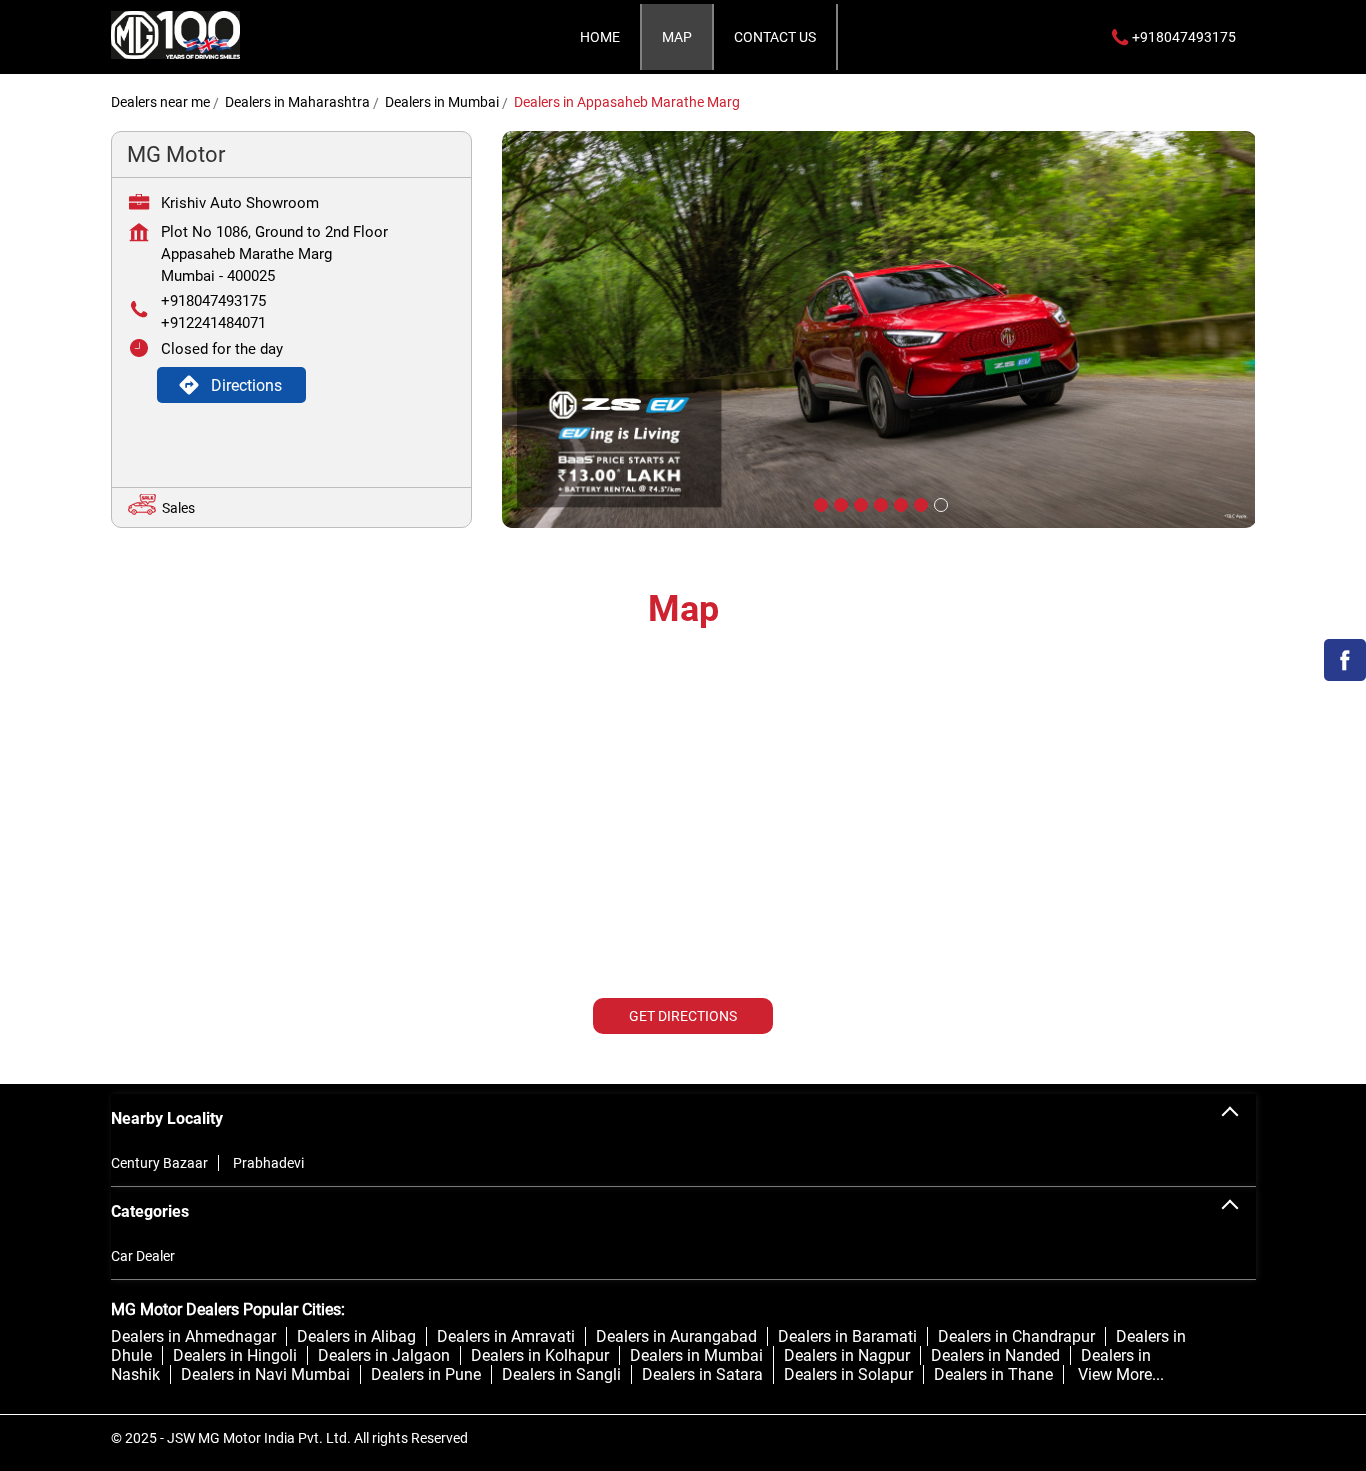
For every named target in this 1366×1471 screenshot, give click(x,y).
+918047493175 (213, 301)
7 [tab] (939, 503)
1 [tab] (819, 503)
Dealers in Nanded (995, 1355)
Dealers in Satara (702, 1374)
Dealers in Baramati (847, 1336)
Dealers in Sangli (561, 1374)
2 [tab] (839, 503)
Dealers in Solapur (848, 1374)
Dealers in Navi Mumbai (265, 1374)
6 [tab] (919, 503)
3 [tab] (859, 503)
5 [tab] (899, 503)
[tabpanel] (879, 329)
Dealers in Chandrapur (1016, 1336)
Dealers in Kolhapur (540, 1355)
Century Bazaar (159, 1163)
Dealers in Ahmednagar (193, 1336)
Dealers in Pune (426, 1374)
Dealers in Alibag (356, 1336)
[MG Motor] (176, 37)
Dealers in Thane (993, 1374)
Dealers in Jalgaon (384, 1355)
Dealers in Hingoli (235, 1355)
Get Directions (683, 1016)
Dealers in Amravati (506, 1336)
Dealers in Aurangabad (676, 1336)
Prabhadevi (268, 1163)
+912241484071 (213, 323)
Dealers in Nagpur (847, 1355)
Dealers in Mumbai (696, 1355)
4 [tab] (879, 503)
